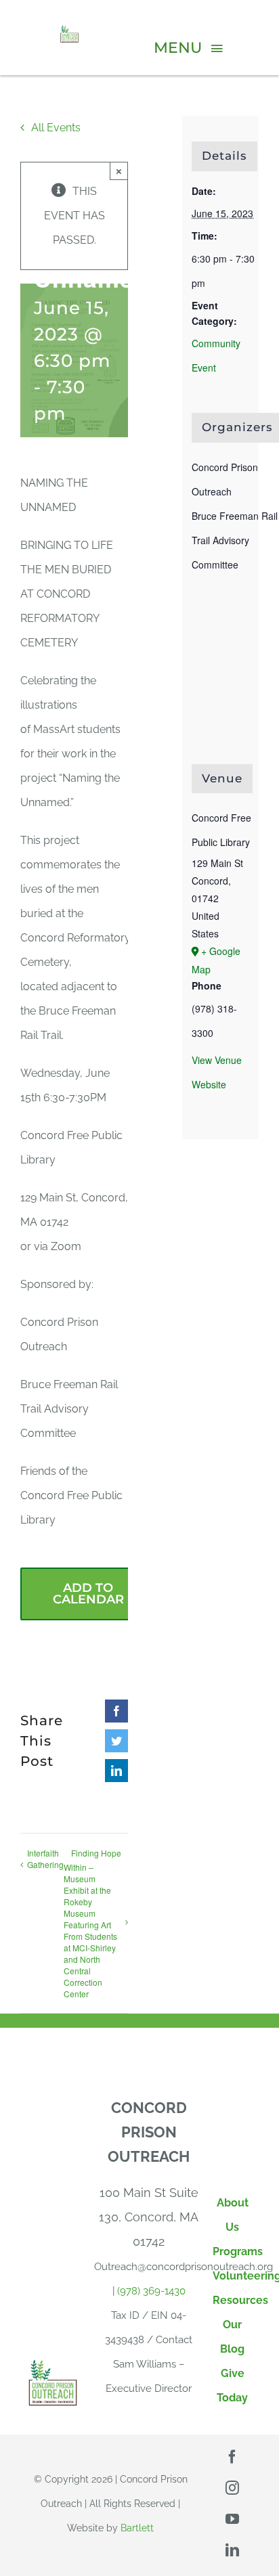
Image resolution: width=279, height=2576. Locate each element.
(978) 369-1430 (151, 2291)
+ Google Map (216, 960)
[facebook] (232, 2457)
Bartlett (137, 2528)
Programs (238, 2251)
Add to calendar (88, 1594)
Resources (240, 2300)
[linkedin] (232, 2550)
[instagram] (232, 2488)
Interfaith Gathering (45, 1859)
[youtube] (232, 2519)
